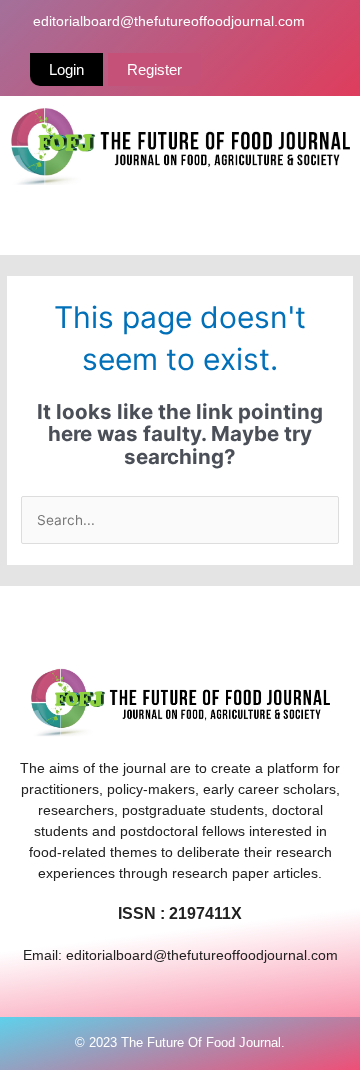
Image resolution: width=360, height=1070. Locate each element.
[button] (180, 226)
